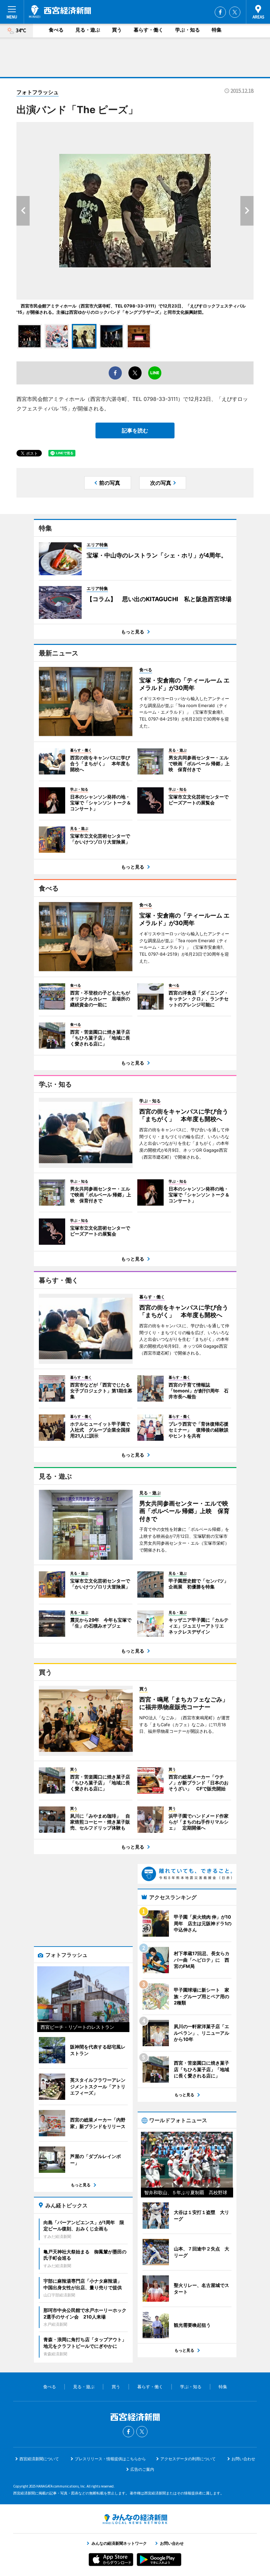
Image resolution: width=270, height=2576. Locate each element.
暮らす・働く (148, 30)
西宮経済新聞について (39, 2459)
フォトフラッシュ (38, 92)
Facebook (220, 12)
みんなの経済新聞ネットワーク (135, 2519)
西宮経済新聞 (60, 12)
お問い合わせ (243, 2459)
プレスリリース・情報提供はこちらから (110, 2459)
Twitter (235, 12)
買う (117, 30)
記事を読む (135, 430)
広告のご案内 (142, 2469)
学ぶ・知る (188, 30)
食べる (56, 30)
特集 (217, 30)
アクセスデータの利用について (188, 2459)
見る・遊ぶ (88, 30)
